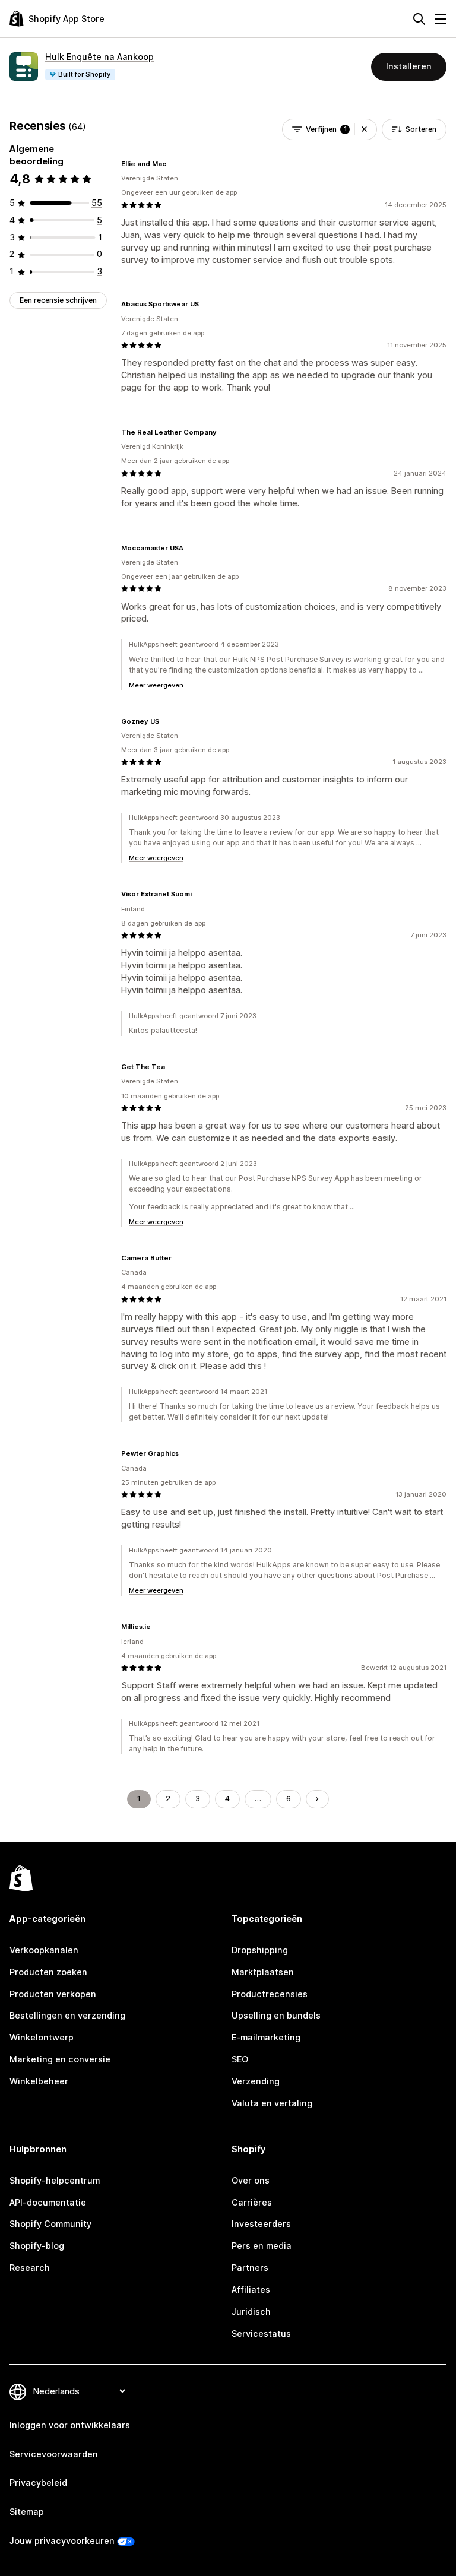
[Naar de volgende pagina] (317, 1799)
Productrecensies (270, 1994)
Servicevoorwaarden (54, 2454)
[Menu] (441, 19)
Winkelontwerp (42, 2037)
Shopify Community (50, 2224)
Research (30, 2268)
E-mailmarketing (266, 2037)
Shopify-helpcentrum (55, 2180)
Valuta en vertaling (272, 2103)
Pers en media (262, 2246)
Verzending (256, 2081)
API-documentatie (48, 2202)
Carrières (252, 2202)
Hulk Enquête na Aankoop (99, 57)
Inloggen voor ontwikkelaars (70, 2425)
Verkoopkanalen (44, 1950)
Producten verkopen (53, 1994)
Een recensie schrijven (58, 300)
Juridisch (251, 2312)
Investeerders (261, 2224)
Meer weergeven (156, 685)
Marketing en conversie (60, 2059)
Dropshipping (260, 1950)
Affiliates (251, 2290)
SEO (240, 2059)
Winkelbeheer (39, 2081)
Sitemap (27, 2512)
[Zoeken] (419, 19)
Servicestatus (261, 2333)
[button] (364, 129)
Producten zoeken (48, 1972)
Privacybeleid (38, 2482)
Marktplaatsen (263, 1972)
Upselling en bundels (276, 2015)
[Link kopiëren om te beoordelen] (173, 164)
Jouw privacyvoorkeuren (62, 2541)
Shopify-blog (37, 2246)
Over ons (251, 2180)
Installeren (409, 66)
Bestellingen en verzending (67, 2015)
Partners (250, 2268)
